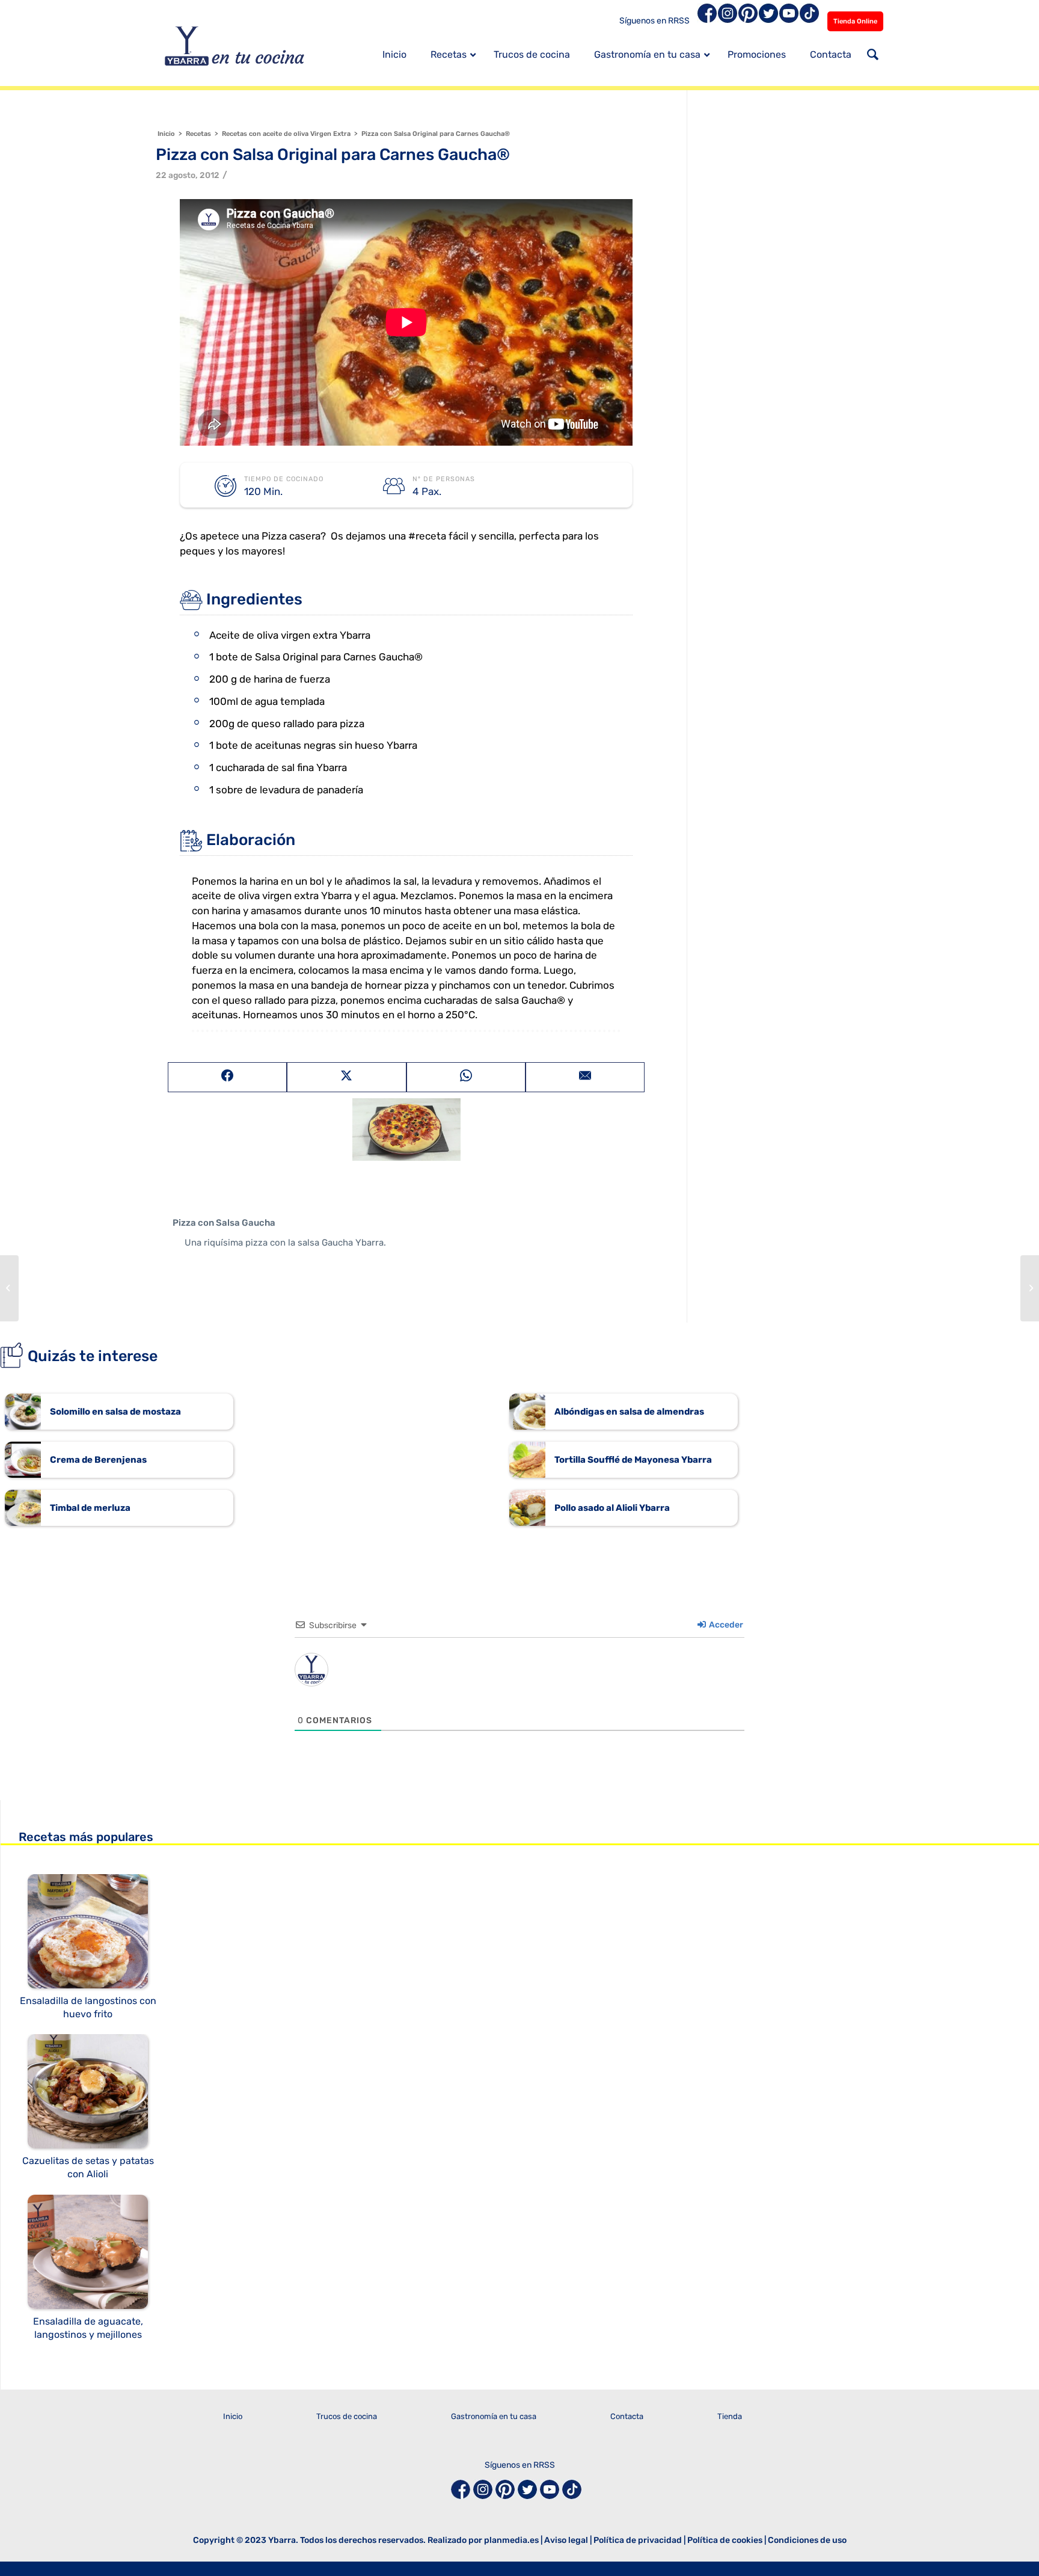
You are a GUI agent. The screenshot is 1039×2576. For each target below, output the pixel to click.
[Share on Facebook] (227, 1077)
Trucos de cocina (347, 2416)
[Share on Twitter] (346, 1077)
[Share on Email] (585, 1077)
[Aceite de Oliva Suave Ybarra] (1030, 1288)
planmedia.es (511, 2540)
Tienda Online (855, 21)
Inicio (233, 2416)
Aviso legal (566, 2540)
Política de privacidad (638, 2540)
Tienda (730, 2416)
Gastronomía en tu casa (494, 2416)
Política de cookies (725, 2540)
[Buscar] (873, 56)
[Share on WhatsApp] (466, 1077)
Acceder (725, 1625)
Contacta (627, 2416)
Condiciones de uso (807, 2540)
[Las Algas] (9, 1288)
